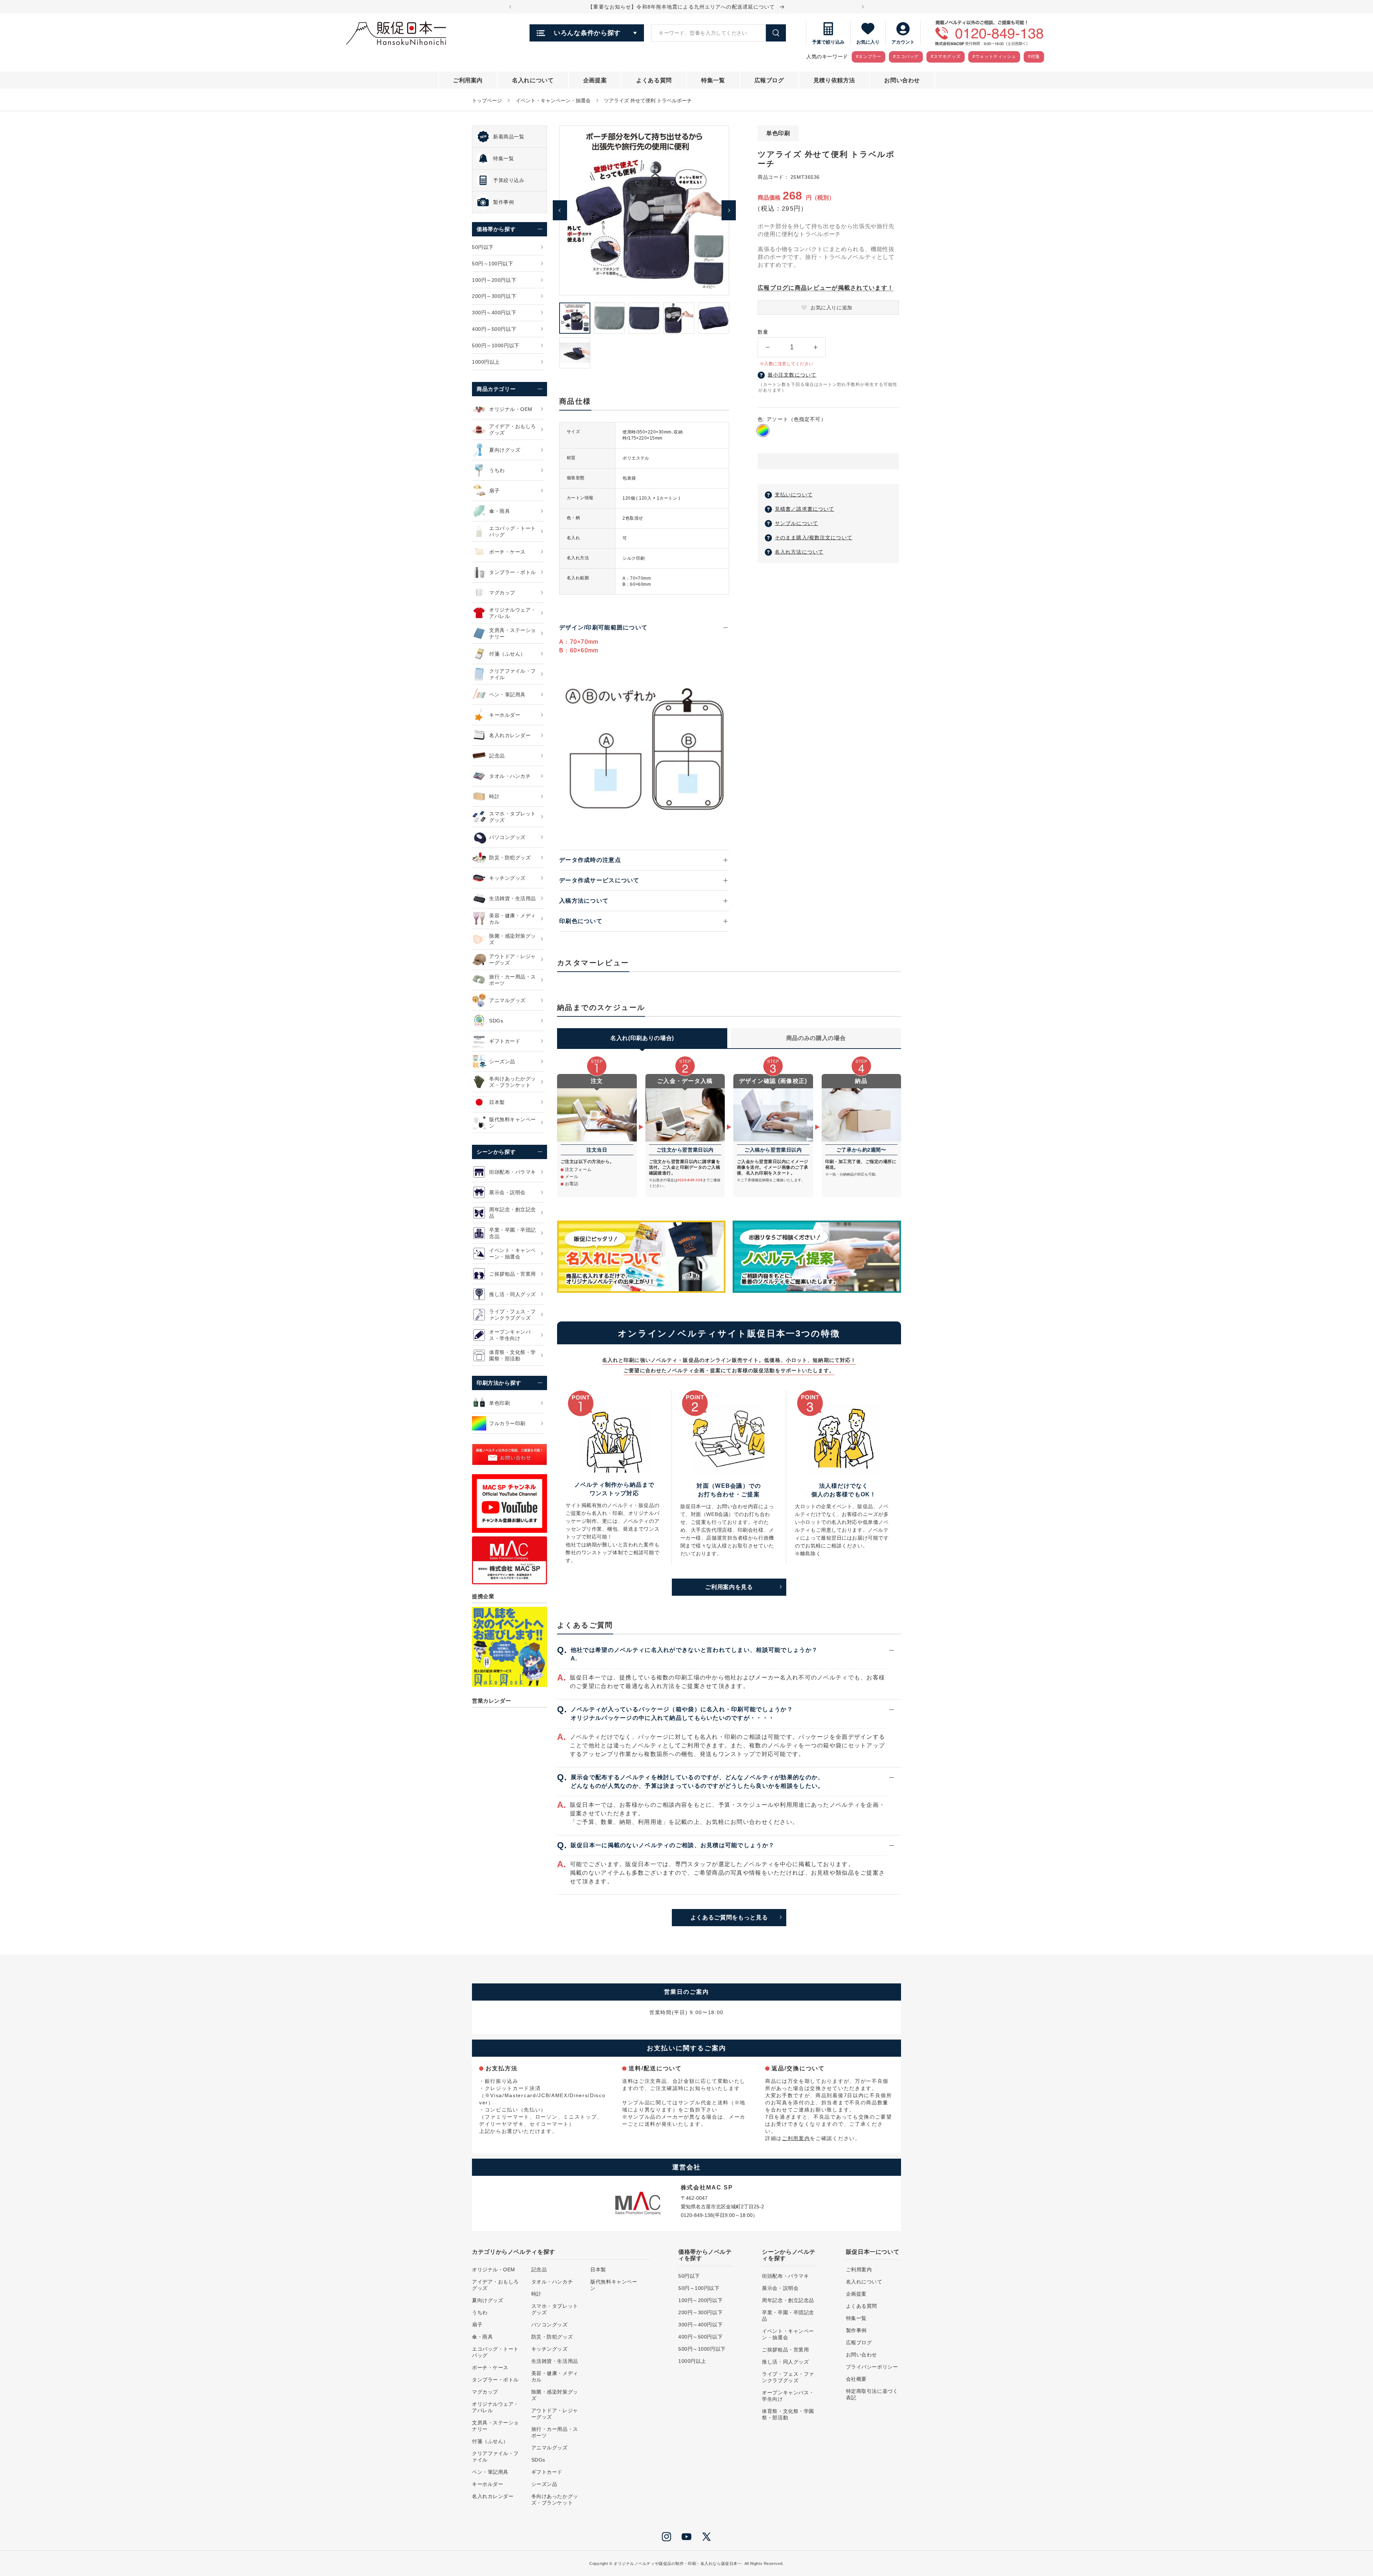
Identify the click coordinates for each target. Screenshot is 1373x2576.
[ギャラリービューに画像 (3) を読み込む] (644, 318)
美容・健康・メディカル (555, 2376)
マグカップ (485, 2392)
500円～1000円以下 (702, 2349)
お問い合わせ (862, 2355)
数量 (763, 332)
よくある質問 (862, 2306)
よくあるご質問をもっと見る (729, 1917)
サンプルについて (796, 523)
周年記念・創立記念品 (788, 2300)
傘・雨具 (482, 2337)
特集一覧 (856, 2318)
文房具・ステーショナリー (495, 2426)
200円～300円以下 (700, 2312)
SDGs (538, 2460)
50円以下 (689, 2276)
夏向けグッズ (488, 2300)
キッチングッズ (550, 2349)
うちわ (480, 2312)
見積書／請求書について (804, 509)
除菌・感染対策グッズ (555, 2395)
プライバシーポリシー (872, 2367)
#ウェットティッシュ (994, 57)
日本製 (598, 2270)
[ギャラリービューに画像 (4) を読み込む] (679, 318)
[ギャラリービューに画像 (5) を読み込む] (713, 318)
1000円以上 (692, 2361)
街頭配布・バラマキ (785, 2276)
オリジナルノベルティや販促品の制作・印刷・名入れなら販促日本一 (678, 2563)
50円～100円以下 (699, 2288)
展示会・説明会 (780, 2288)
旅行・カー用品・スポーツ (555, 2432)
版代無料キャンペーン (614, 2285)
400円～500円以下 (700, 2337)
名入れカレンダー (493, 2496)
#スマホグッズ (946, 57)
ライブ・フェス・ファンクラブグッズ (788, 2377)
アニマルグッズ (550, 2448)
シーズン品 (544, 2484)
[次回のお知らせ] (863, 7)
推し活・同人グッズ (785, 2362)
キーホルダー (488, 2484)
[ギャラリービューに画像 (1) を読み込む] (575, 318)
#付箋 (1034, 57)
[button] (828, 462)
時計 (537, 2294)
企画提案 (856, 2294)
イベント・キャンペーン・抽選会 (553, 100)
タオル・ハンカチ (552, 2282)
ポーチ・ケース (490, 2368)
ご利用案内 (796, 2138)
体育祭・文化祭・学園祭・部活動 (788, 2414)
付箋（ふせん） (490, 2441)
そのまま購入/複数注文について (814, 538)
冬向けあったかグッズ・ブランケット (555, 2499)
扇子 (477, 2325)
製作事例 (856, 2330)
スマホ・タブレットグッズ (555, 2309)
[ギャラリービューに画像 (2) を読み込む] (609, 318)
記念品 (539, 2270)
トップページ (487, 100)
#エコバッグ (906, 57)
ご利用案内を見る (729, 1587)
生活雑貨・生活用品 (555, 2361)
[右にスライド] (729, 210)
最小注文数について (792, 375)
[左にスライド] (560, 210)
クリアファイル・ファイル (495, 2457)
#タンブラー (869, 57)
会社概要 (856, 2379)
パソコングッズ (550, 2325)
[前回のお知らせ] (510, 7)
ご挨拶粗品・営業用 (785, 2350)
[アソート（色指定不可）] (763, 431)
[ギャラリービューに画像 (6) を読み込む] (575, 353)
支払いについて (794, 495)
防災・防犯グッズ (552, 2337)
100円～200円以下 (700, 2300)
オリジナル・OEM (494, 2270)
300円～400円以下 (700, 2325)
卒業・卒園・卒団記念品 (788, 2316)
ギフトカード (547, 2472)
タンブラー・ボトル (495, 2380)
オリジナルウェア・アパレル (495, 2407)
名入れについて (864, 2282)
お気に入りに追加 (831, 308)
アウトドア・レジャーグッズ (555, 2414)
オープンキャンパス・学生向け (788, 2396)
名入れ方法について (799, 552)
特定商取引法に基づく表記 (872, 2394)
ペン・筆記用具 (490, 2472)
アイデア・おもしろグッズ (495, 2285)
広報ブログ (859, 2342)
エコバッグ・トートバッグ (495, 2352)
